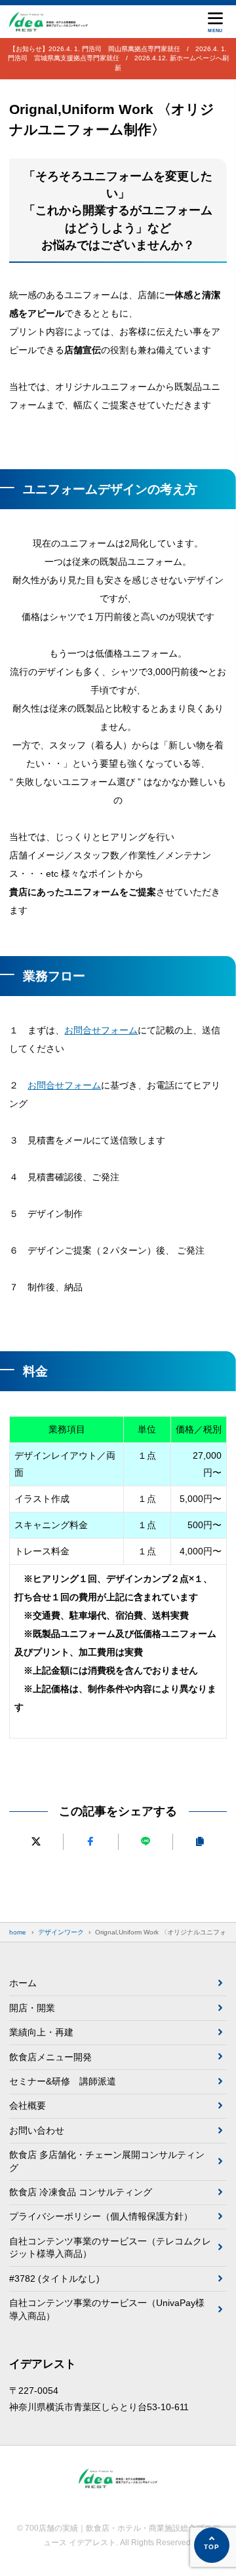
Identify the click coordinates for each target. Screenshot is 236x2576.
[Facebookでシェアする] (90, 1842)
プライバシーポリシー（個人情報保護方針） (101, 2216)
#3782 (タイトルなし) (54, 2278)
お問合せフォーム (101, 1030)
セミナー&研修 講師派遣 (63, 2081)
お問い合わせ (37, 2130)
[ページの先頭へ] (212, 2545)
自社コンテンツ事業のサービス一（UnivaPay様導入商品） (107, 2309)
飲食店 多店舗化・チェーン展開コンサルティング (107, 2161)
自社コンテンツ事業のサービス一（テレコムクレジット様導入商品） (110, 2248)
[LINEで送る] (146, 1842)
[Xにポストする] (36, 1842)
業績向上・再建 (41, 2032)
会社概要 (28, 2105)
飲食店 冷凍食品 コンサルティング (81, 2192)
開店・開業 (32, 2008)
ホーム (23, 1983)
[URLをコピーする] (200, 1842)
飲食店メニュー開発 (50, 2057)
